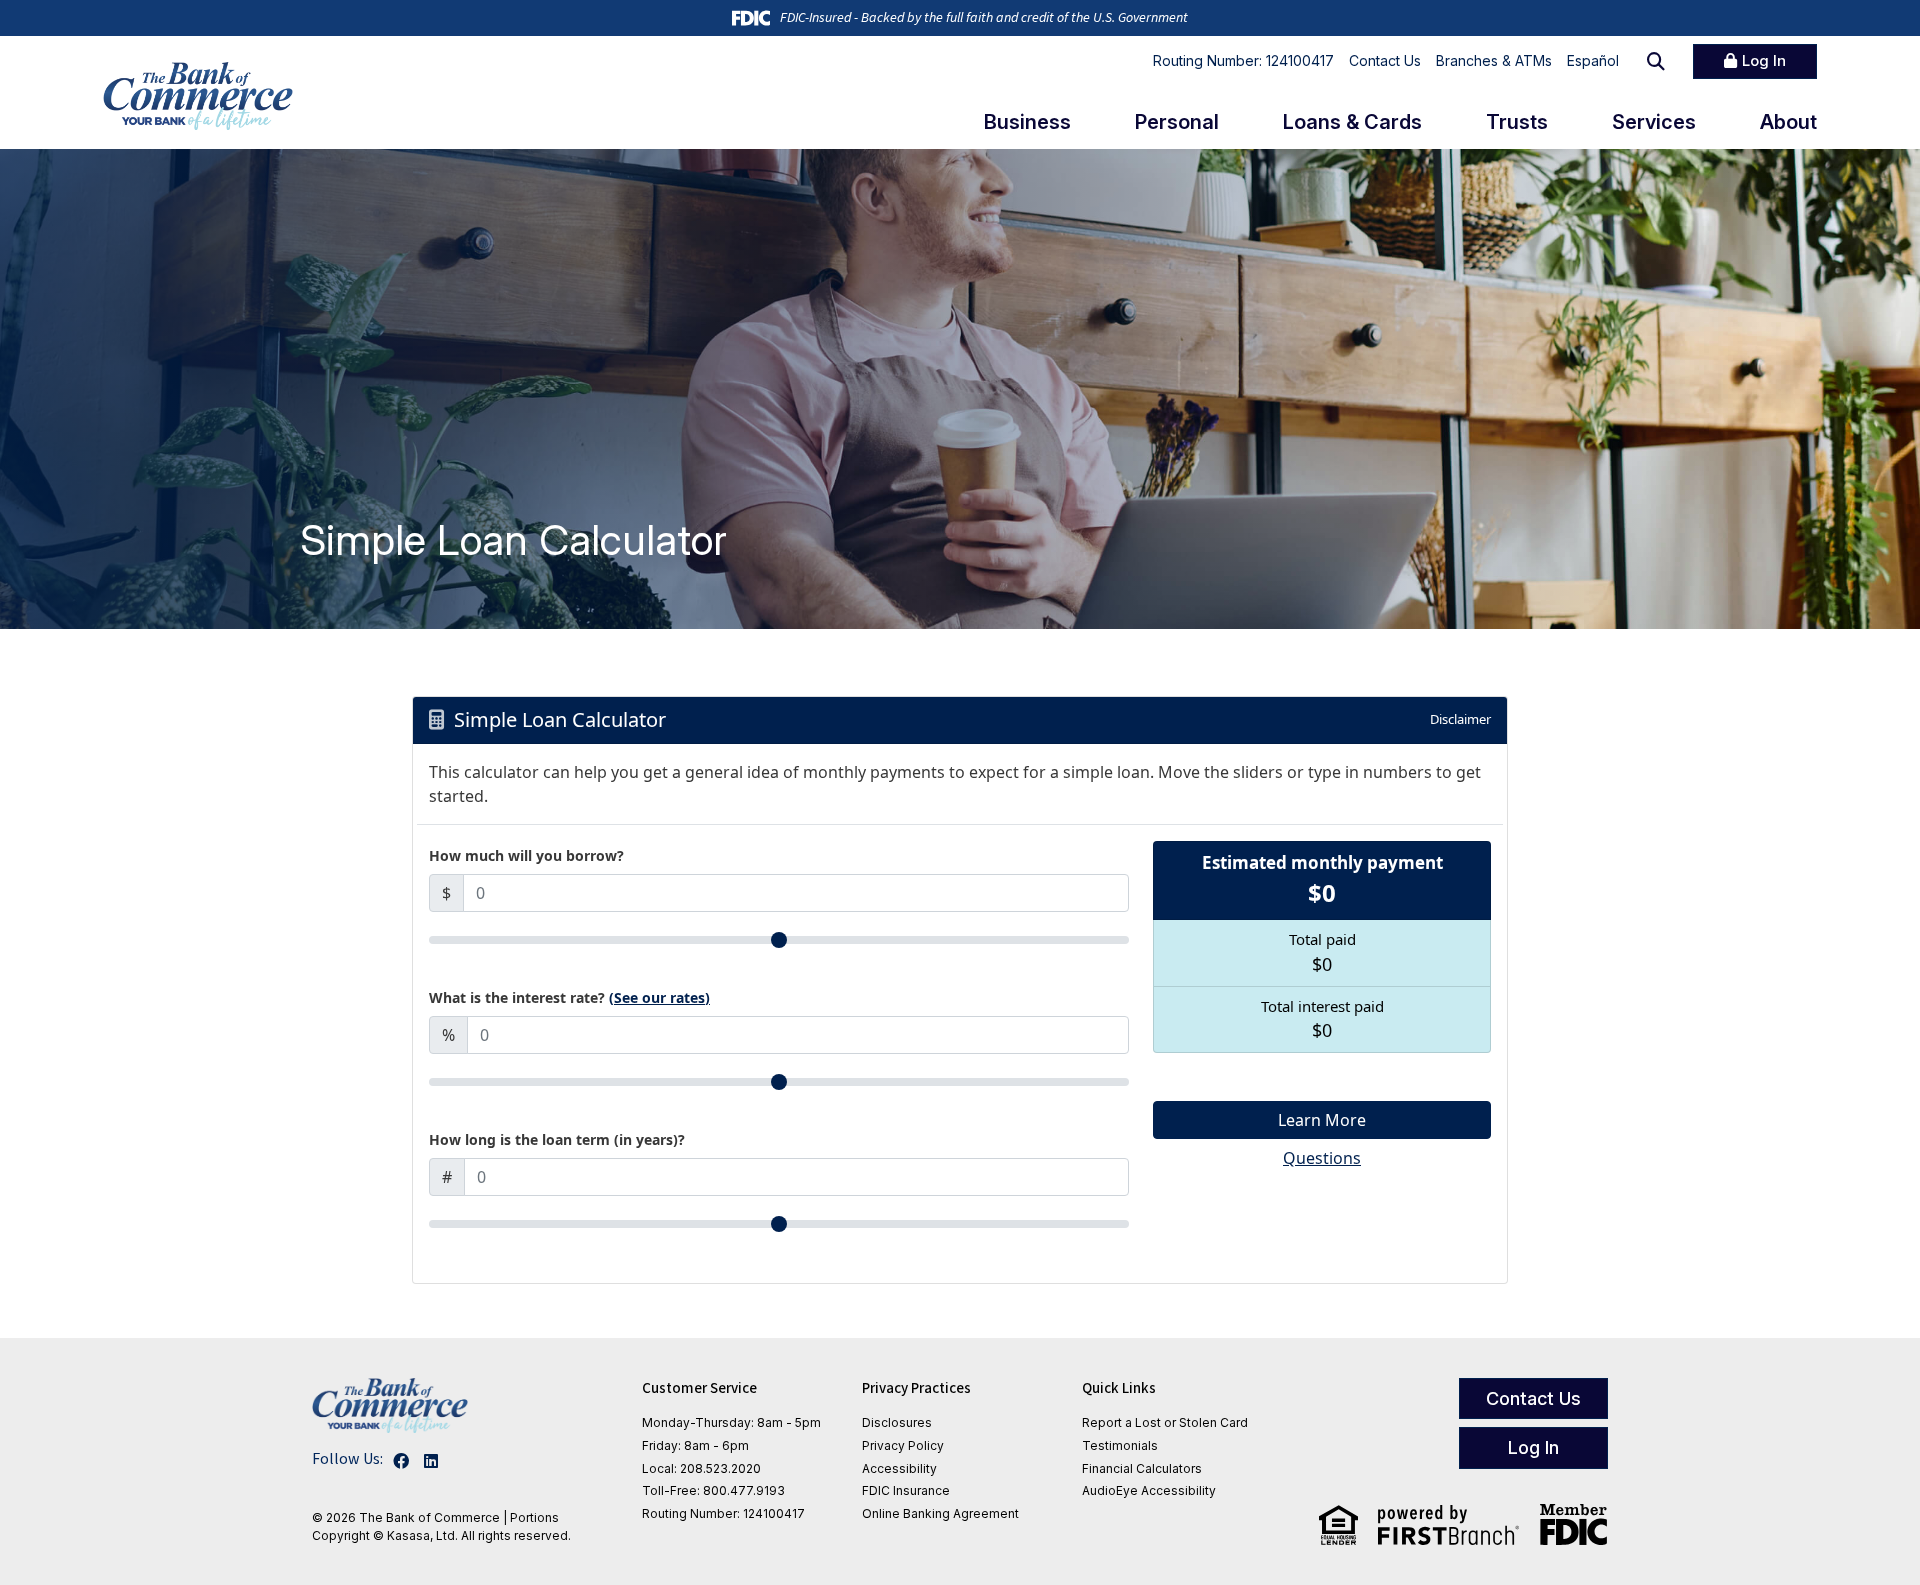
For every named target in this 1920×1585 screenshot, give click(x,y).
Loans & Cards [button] (1352, 122)
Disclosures (897, 1422)
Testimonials (1120, 1445)
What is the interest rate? (569, 997)
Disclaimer (1460, 719)
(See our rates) (659, 997)
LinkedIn (431, 1461)
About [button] (1788, 122)
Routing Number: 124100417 (1243, 60)
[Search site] (1656, 61)
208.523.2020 (720, 1468)
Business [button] (1027, 122)
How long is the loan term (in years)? (557, 1139)
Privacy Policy (903, 1445)
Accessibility (899, 1468)
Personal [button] (1177, 122)
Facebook (401, 1461)
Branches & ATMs (1494, 60)
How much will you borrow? (526, 855)
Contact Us (1385, 60)
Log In (1764, 60)
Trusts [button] (1517, 122)
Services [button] (1654, 122)
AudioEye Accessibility (1149, 1490)
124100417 (774, 1513)
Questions (1322, 1158)
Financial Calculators (1142, 1468)
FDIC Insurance (906, 1490)
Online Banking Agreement (940, 1513)
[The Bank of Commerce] (198, 96)
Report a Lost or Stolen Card (1165, 1422)
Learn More (1322, 1120)
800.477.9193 (744, 1490)
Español (1593, 60)
